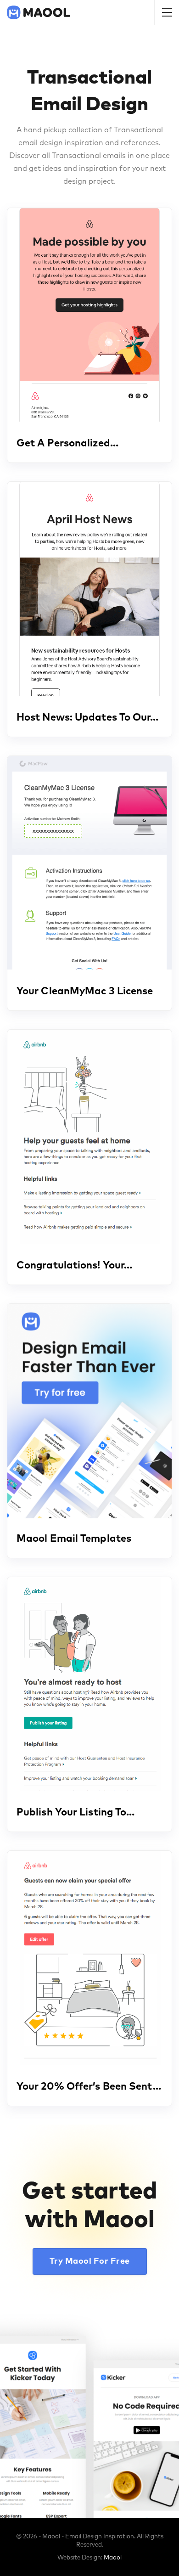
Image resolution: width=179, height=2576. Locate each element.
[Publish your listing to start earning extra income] (89, 1684)
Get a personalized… (67, 444)
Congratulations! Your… (74, 1266)
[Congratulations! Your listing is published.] (89, 1136)
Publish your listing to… (76, 1813)
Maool (113, 2558)
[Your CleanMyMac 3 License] (89, 863)
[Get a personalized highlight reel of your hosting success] (89, 315)
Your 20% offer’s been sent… (89, 2087)
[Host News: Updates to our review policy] (89, 589)
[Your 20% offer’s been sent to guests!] (89, 1958)
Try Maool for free (90, 2261)
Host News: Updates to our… (88, 718)
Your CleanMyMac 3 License (85, 992)
